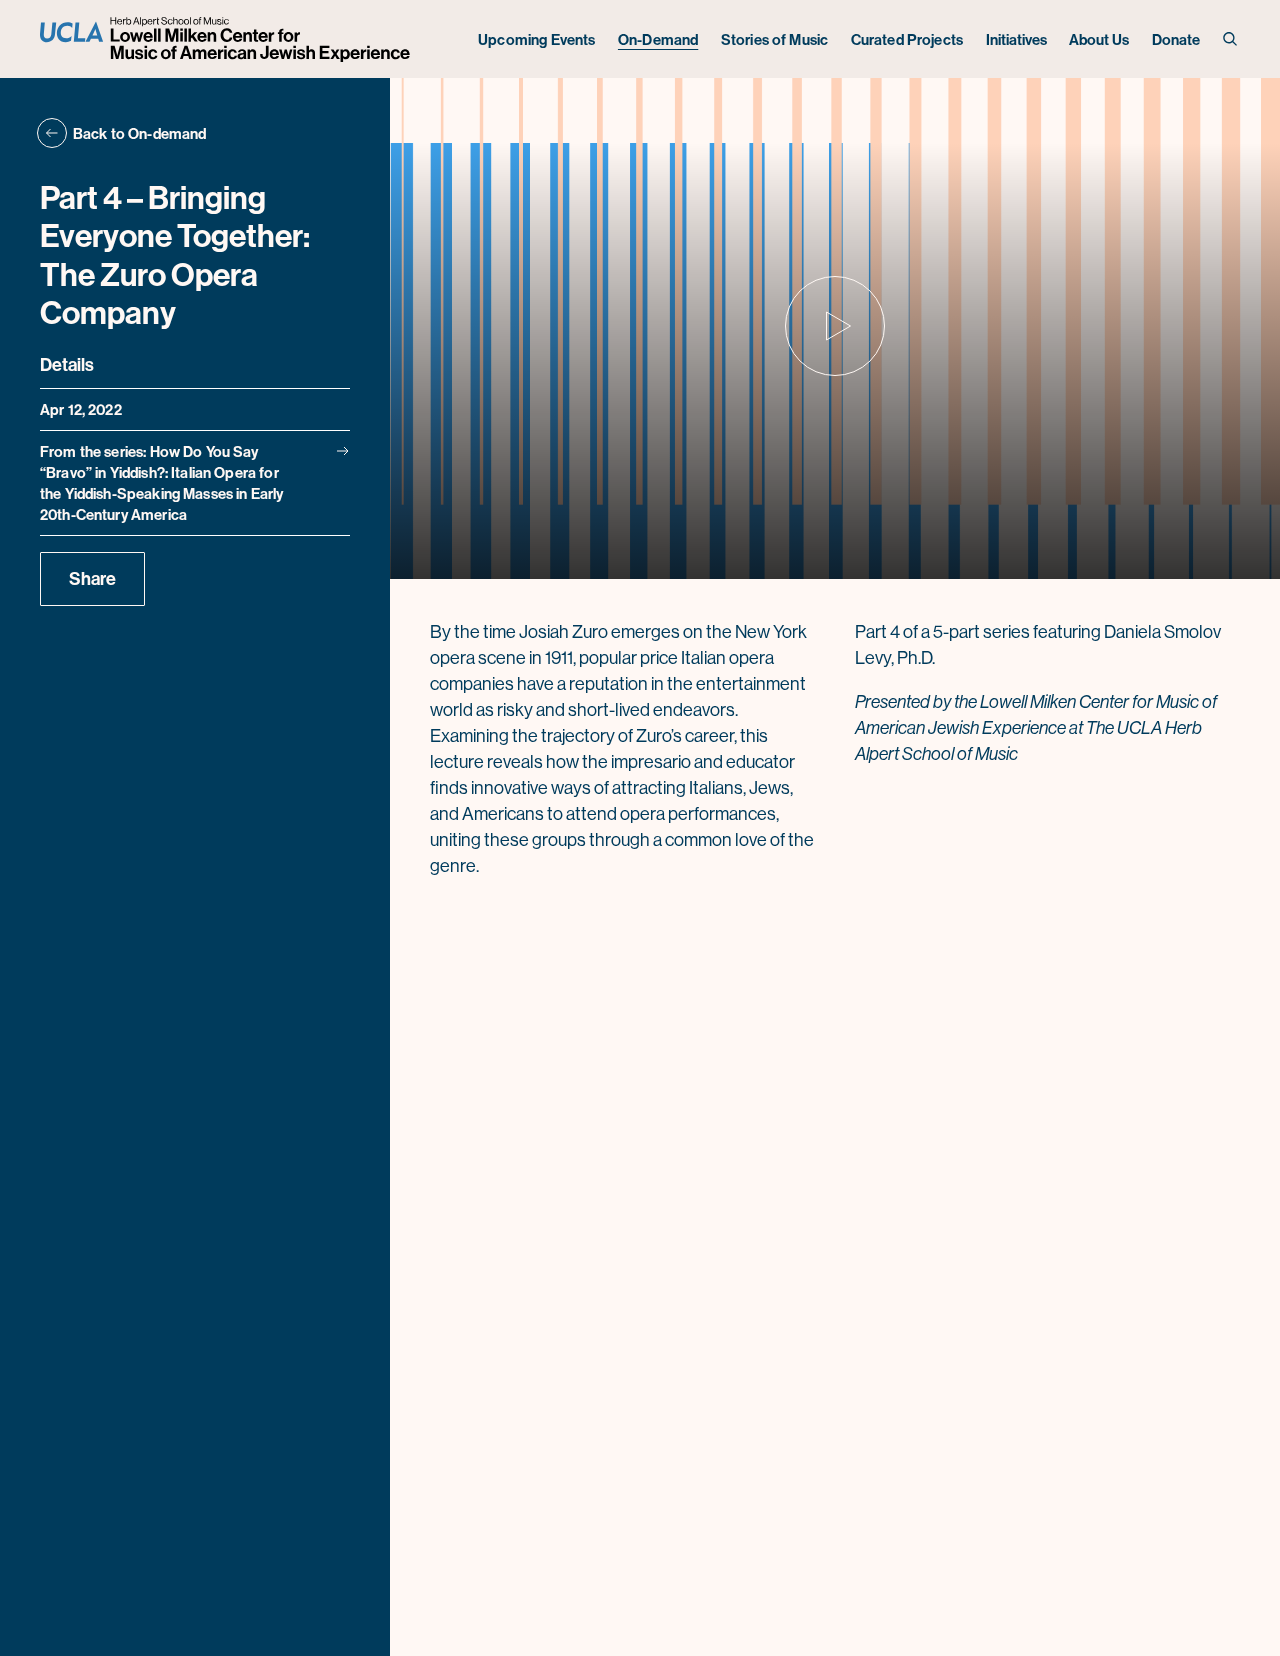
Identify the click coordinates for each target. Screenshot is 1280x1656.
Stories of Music (774, 39)
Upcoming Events (536, 39)
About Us (1099, 39)
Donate (1176, 39)
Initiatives (1016, 39)
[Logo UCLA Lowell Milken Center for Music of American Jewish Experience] (227, 39)
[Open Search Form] (1231, 39)
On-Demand (658, 39)
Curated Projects (907, 39)
